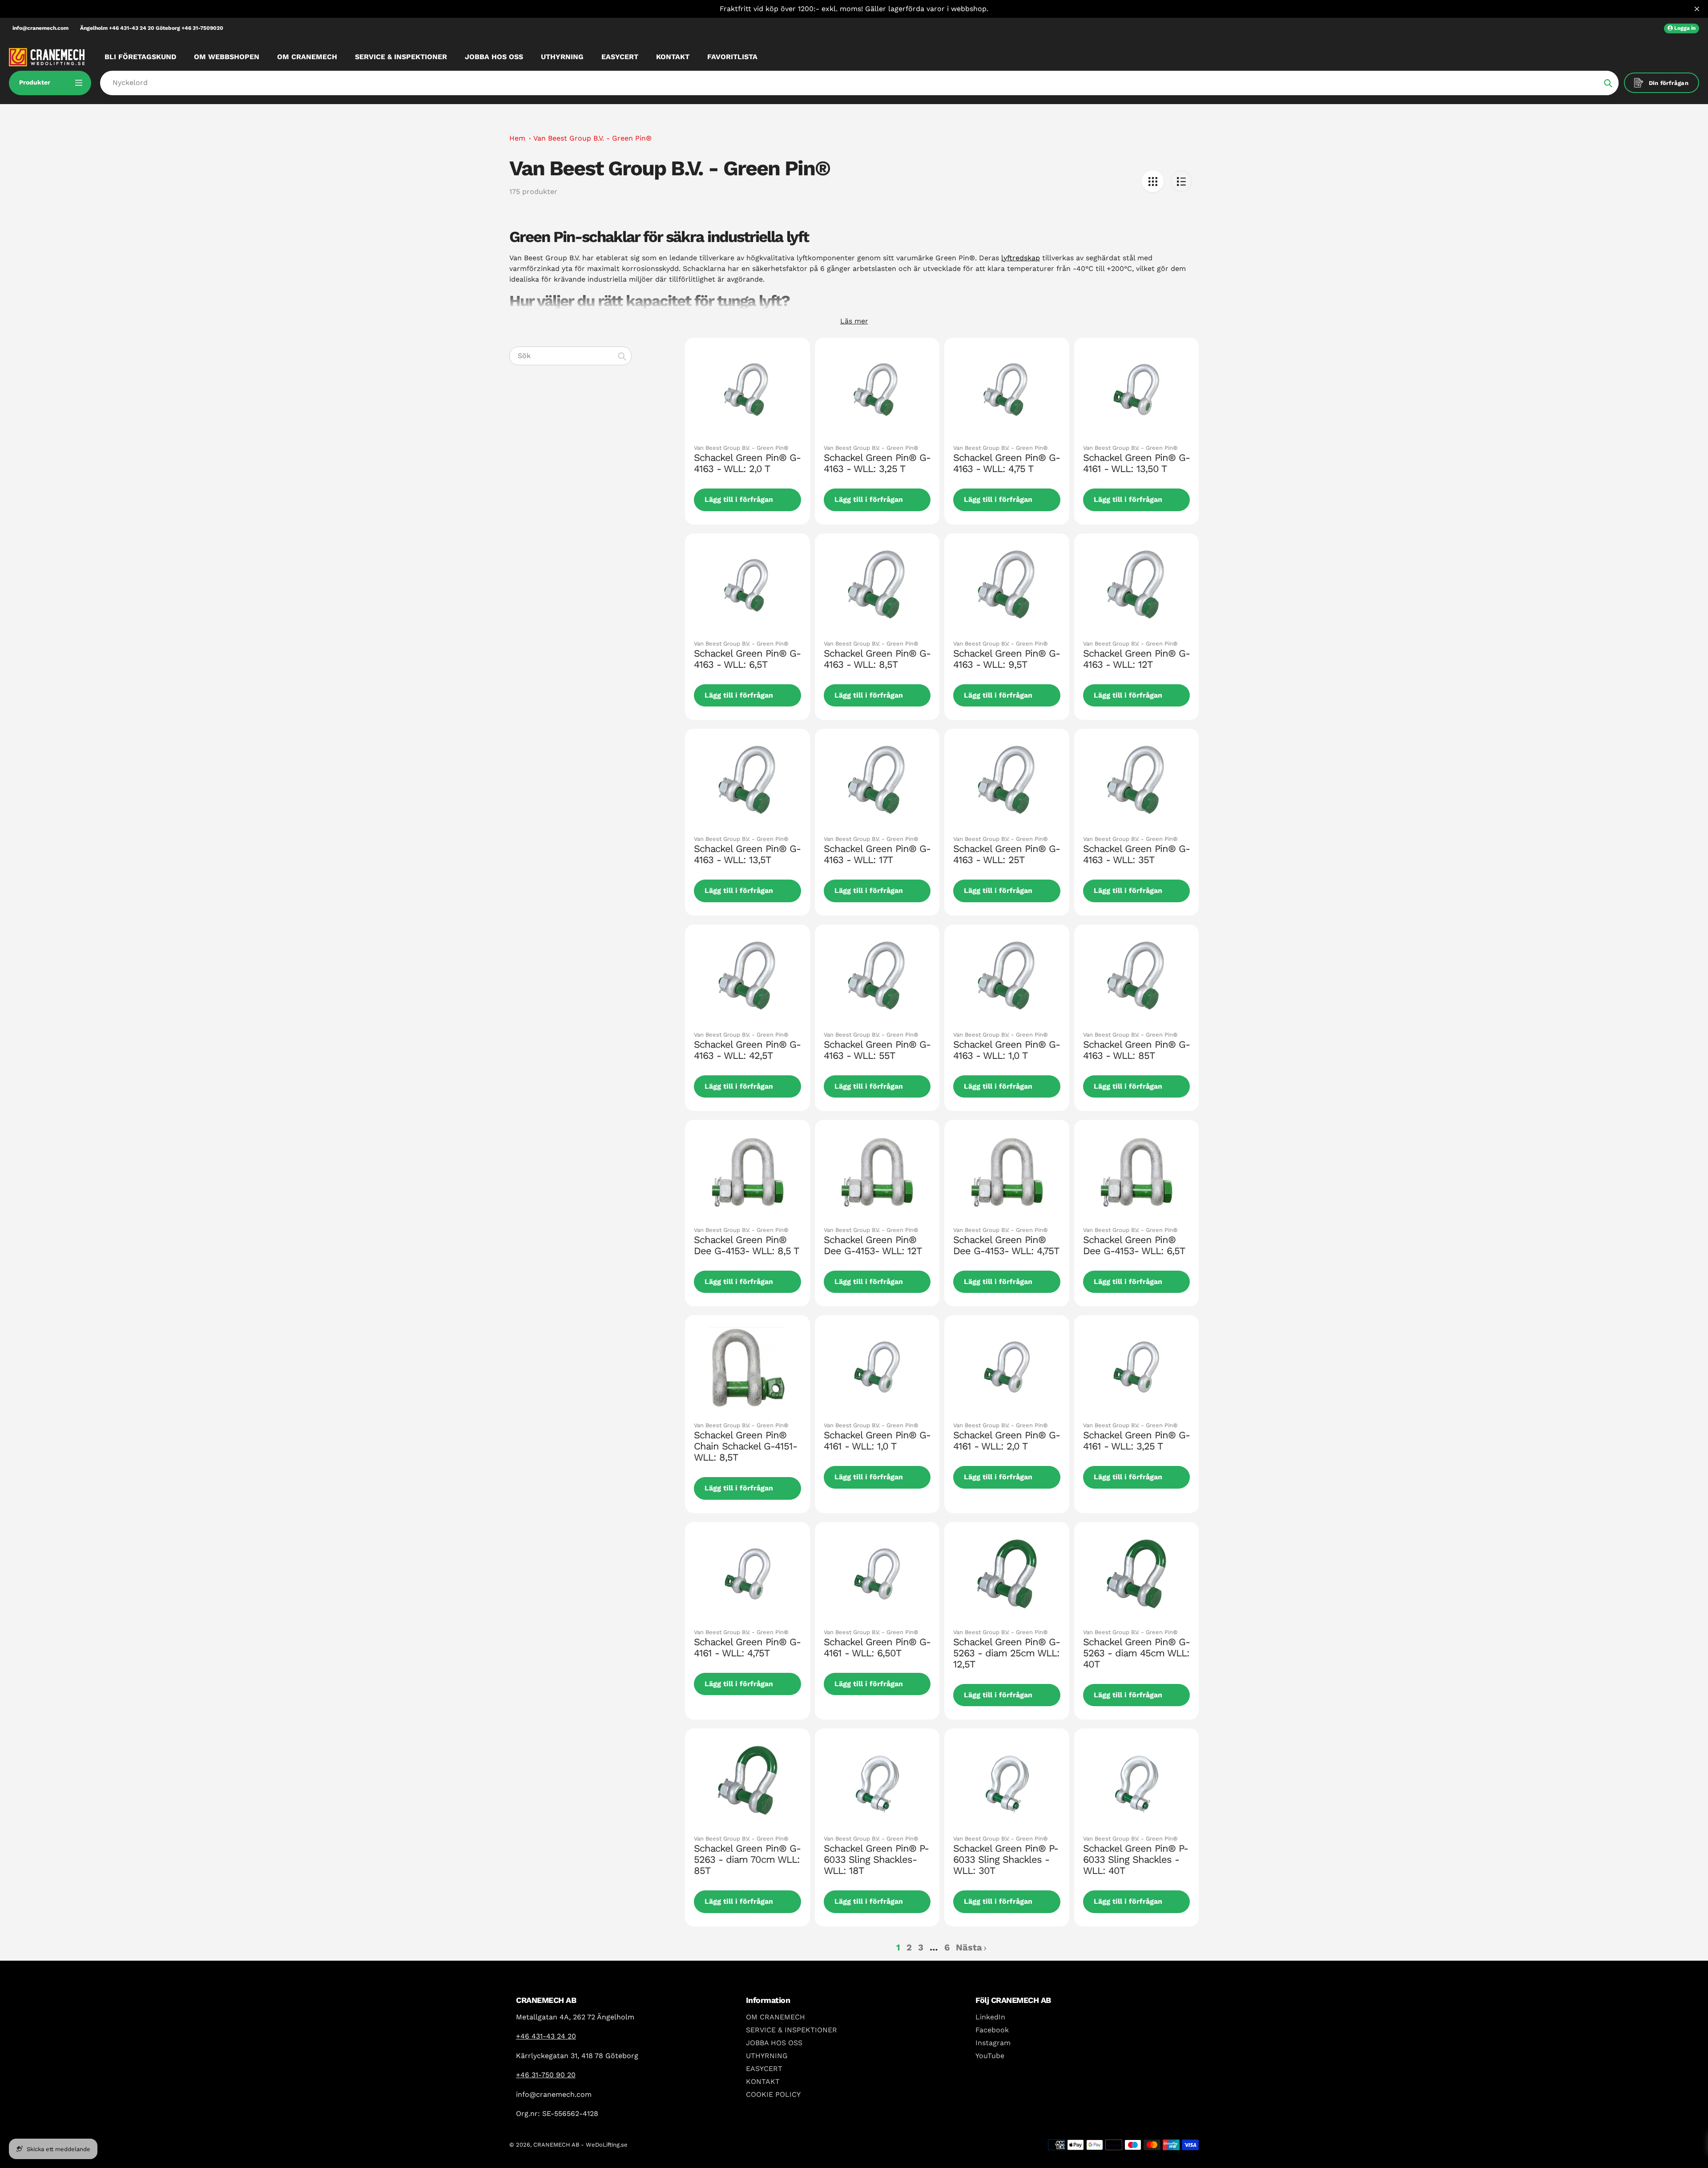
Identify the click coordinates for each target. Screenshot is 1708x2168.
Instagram (993, 2043)
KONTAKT (763, 2081)
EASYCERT (764, 2069)
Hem (517, 138)
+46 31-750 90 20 (546, 2075)
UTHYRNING (767, 2056)
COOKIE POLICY (773, 2094)
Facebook (992, 2030)
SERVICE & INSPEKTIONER (792, 2030)
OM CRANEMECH (775, 2017)
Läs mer (854, 321)
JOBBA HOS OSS (774, 2043)
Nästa (969, 1947)
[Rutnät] (1153, 181)
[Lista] (1181, 181)
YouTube (990, 2056)
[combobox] (570, 356)
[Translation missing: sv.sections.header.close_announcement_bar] (1697, 9)
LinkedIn (990, 2017)
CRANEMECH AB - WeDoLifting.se (580, 2145)
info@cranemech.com (40, 28)
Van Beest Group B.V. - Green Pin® (592, 138)
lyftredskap (1021, 258)
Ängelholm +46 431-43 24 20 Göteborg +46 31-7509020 (152, 28)
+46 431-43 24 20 (546, 2036)
